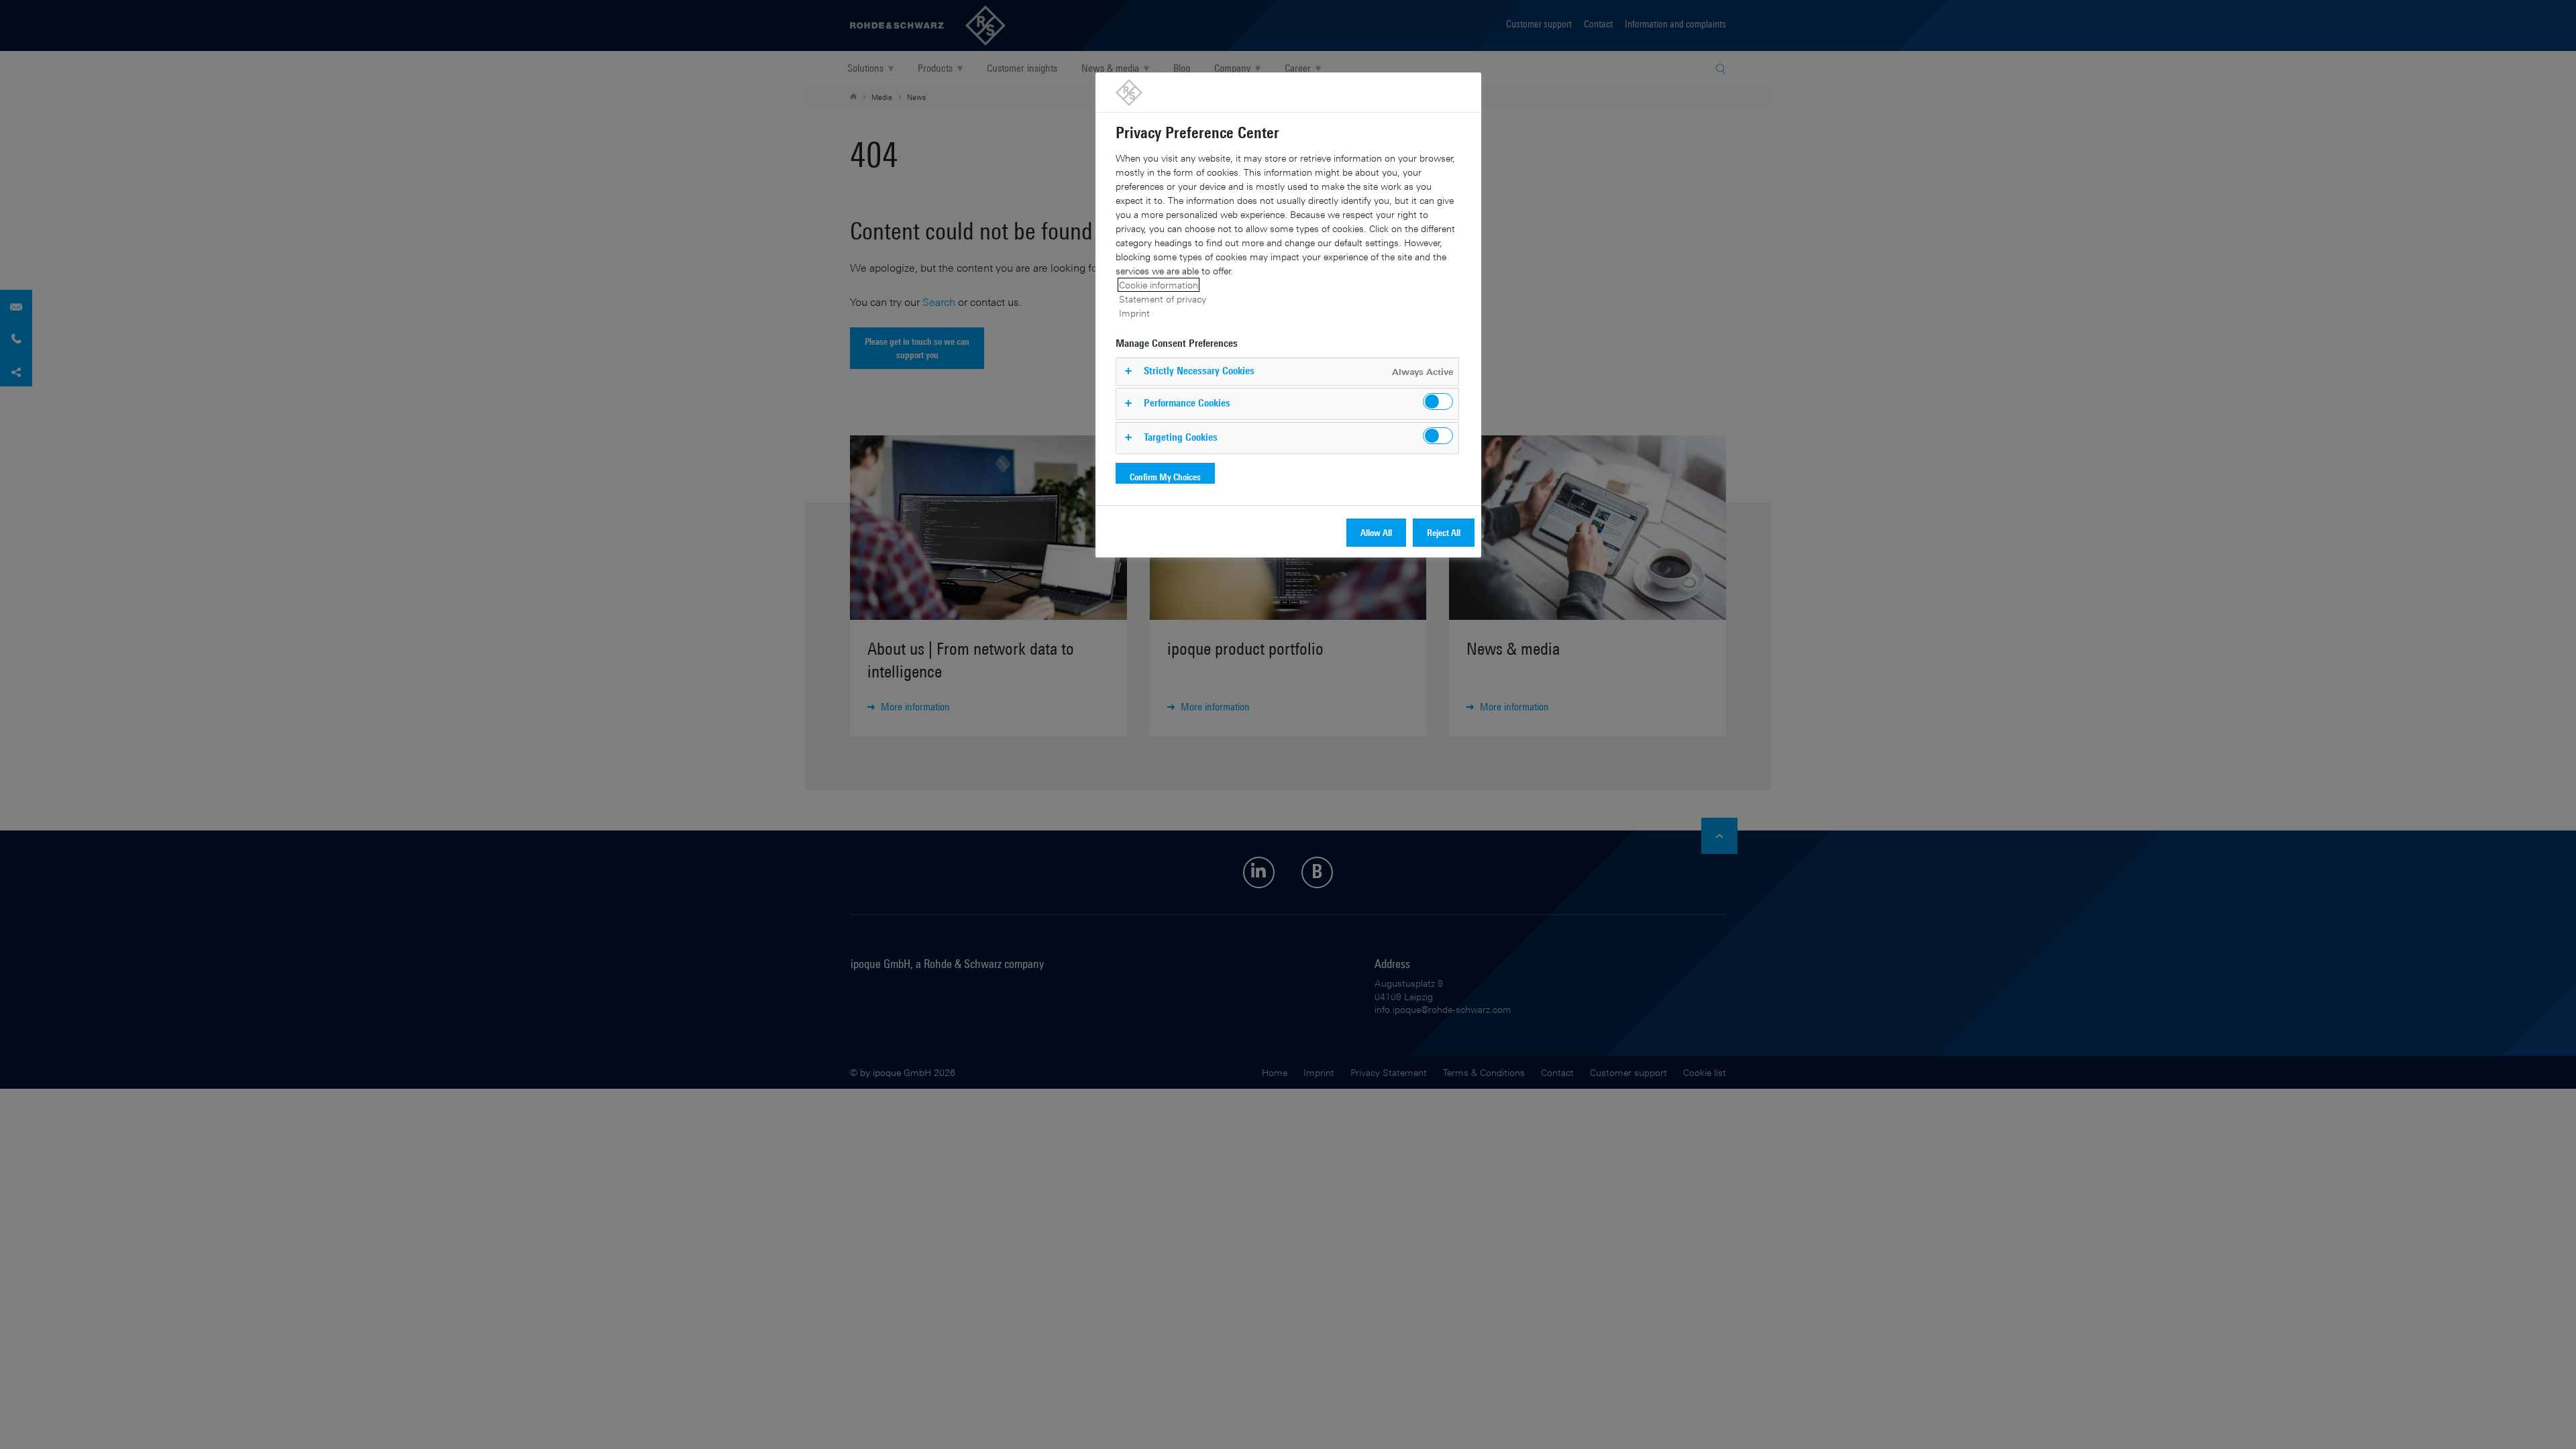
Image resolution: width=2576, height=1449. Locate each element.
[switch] (1438, 401)
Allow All (1376, 532)
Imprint (1134, 313)
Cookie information (1159, 285)
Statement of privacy (1163, 299)
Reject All (1444, 532)
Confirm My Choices (1165, 477)
